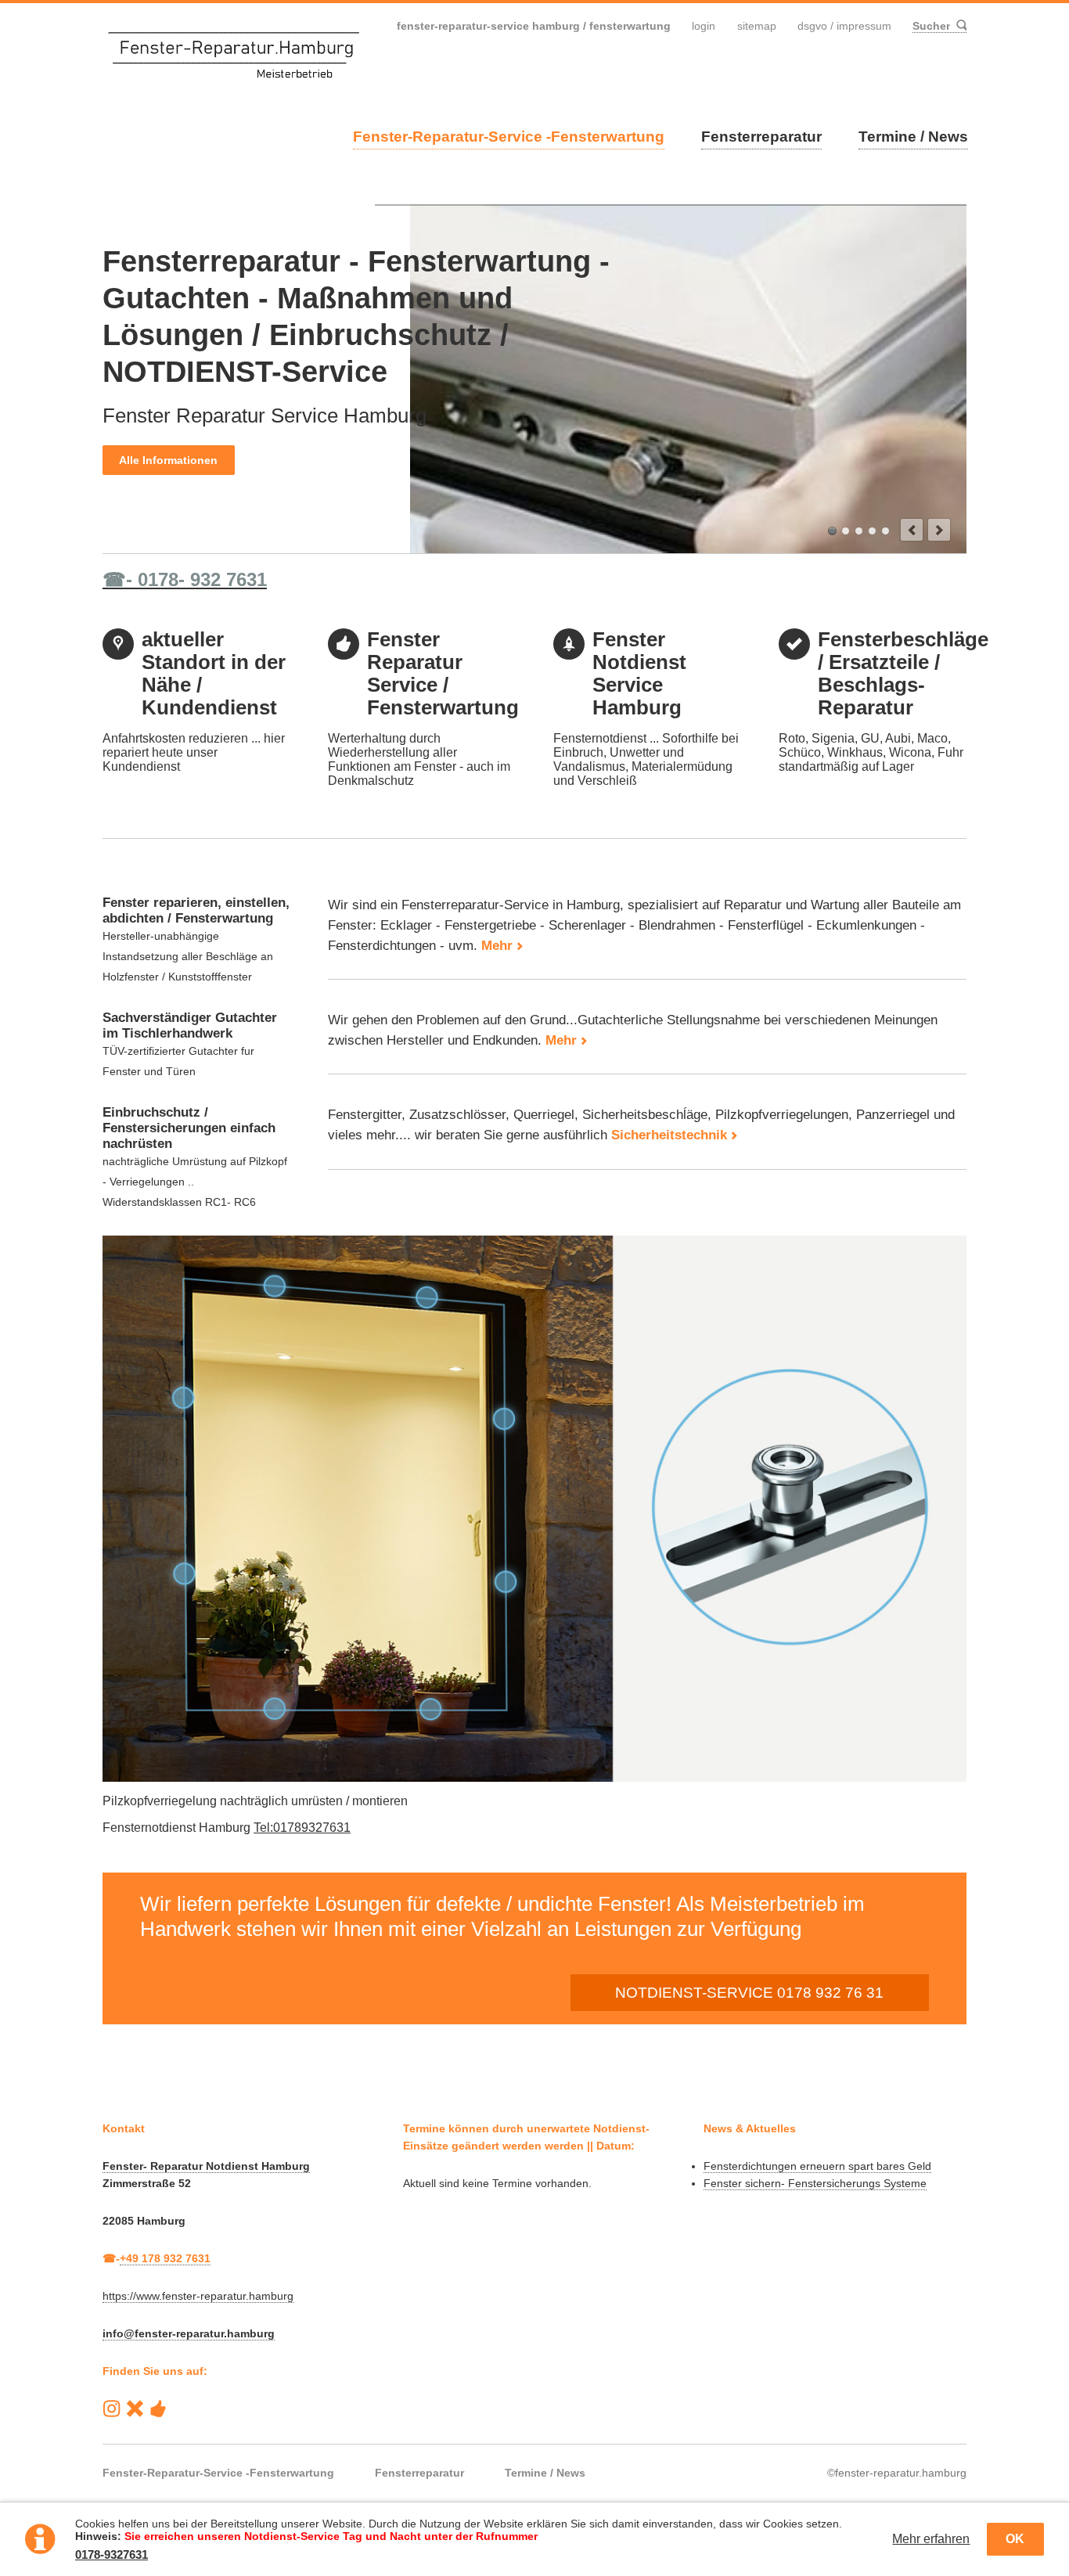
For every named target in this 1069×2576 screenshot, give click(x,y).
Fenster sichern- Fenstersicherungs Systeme (815, 2183)
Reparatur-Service (135, 2409)
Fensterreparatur (761, 137)
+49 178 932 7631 (165, 2258)
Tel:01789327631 (302, 1828)
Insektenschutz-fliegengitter (885, 531)
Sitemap (757, 26)
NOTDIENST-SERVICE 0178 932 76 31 (749, 1993)
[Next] (939, 530)
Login (704, 26)
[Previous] (912, 530)
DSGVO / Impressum (844, 26)
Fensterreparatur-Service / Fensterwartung (832, 531)
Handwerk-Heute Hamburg (158, 2409)
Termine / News (913, 137)
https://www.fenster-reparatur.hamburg (198, 2296)
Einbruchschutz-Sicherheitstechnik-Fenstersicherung (872, 531)
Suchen (960, 26)
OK (1015, 2539)
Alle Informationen (168, 460)
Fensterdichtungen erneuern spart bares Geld (817, 2166)
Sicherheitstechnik (669, 1135)
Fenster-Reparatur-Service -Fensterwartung (509, 137)
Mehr (497, 946)
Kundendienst (859, 531)
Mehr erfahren (931, 2539)
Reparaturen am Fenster (846, 531)
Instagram (112, 2409)
